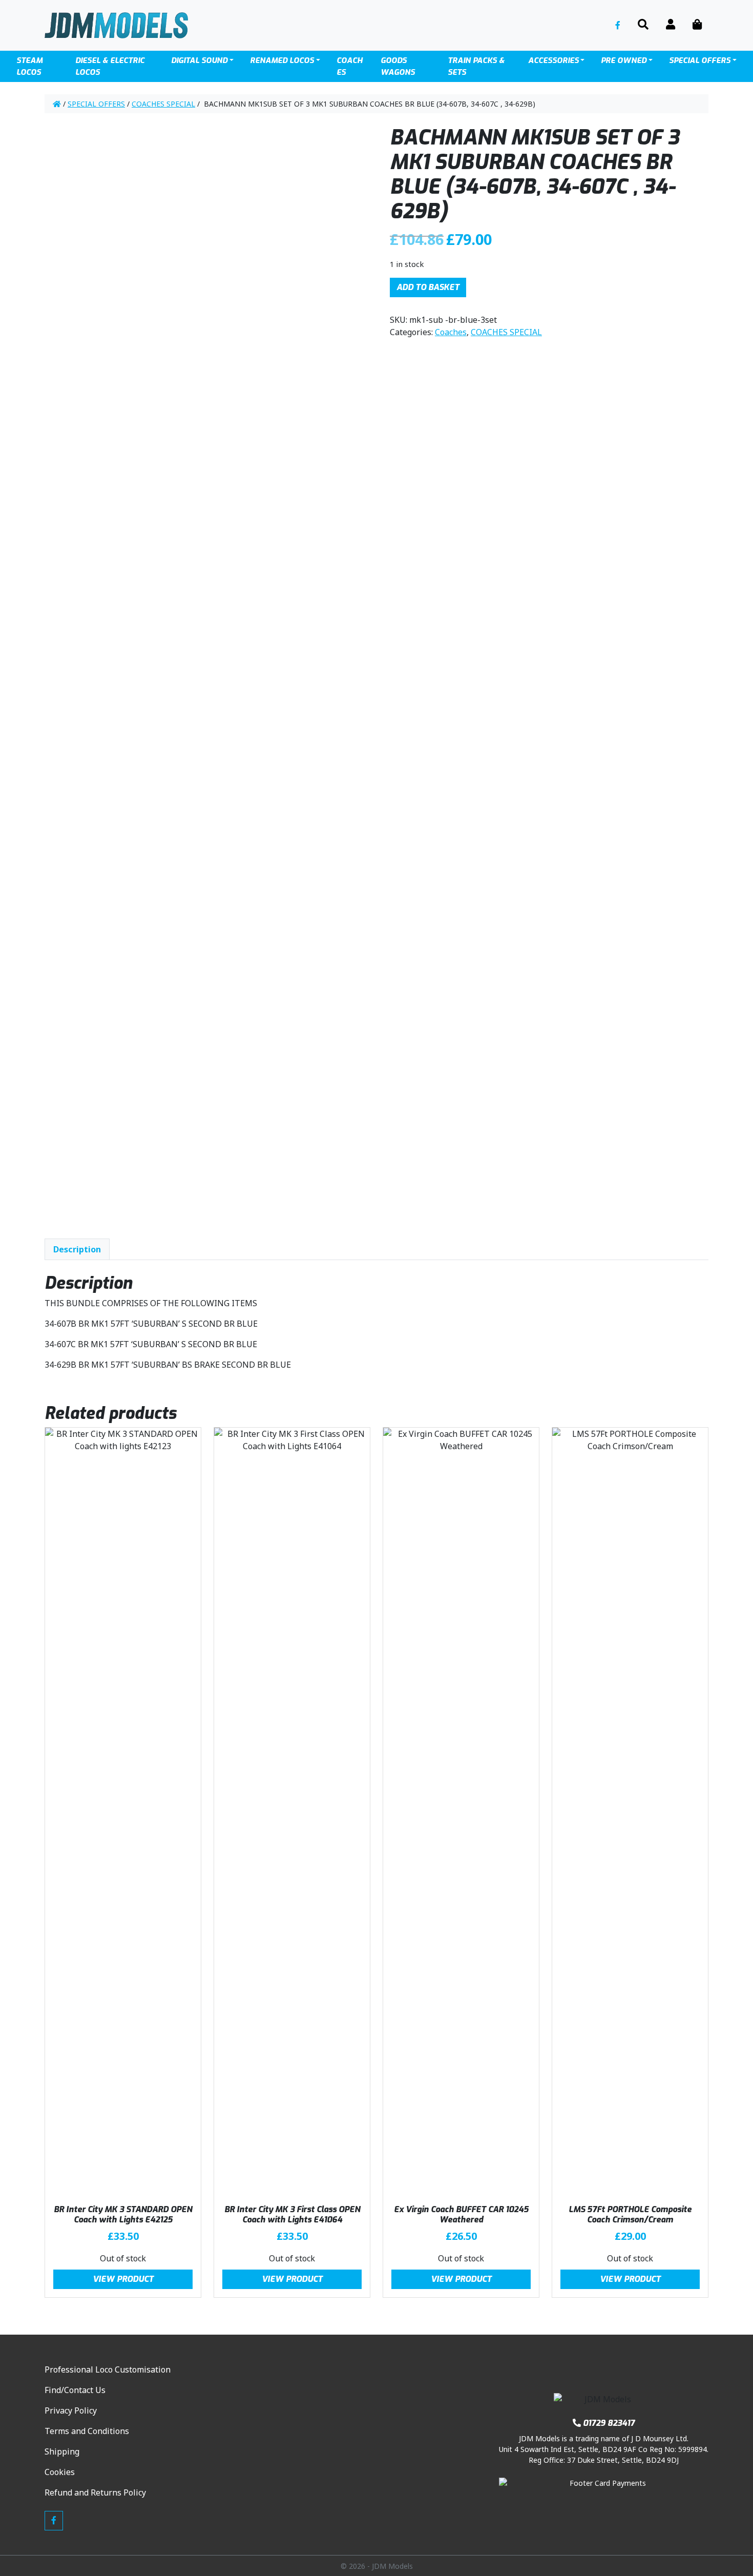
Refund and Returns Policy (95, 2492)
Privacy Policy (71, 2410)
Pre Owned (624, 60)
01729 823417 (609, 2423)
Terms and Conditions (87, 2431)
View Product (123, 2279)
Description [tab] (77, 1249)
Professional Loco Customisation (108, 2369)
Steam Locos (29, 66)
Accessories (553, 60)
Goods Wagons (398, 66)
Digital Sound (199, 60)
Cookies (60, 2472)
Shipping (62, 2451)
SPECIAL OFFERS (700, 60)
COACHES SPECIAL (163, 104)
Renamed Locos (282, 60)
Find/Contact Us (75, 2390)
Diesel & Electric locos (110, 66)
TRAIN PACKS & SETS (476, 66)
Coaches (350, 66)
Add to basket (428, 287)
